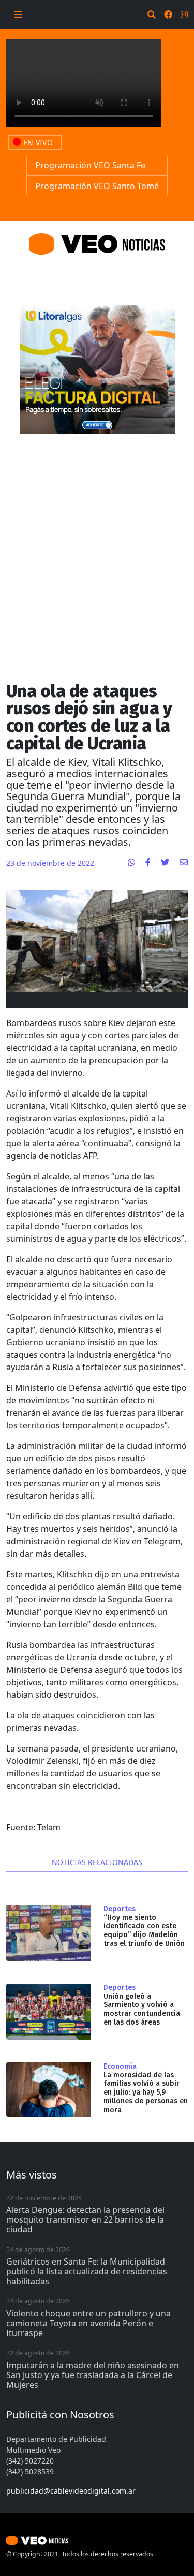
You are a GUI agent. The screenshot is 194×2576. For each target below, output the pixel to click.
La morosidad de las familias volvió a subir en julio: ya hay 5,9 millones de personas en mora (146, 2093)
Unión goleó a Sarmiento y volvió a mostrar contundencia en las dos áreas (142, 2009)
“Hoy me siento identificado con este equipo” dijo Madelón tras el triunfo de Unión (144, 1931)
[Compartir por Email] (184, 862)
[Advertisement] (97, 549)
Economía (120, 2067)
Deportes (120, 1909)
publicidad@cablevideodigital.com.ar (71, 2491)
